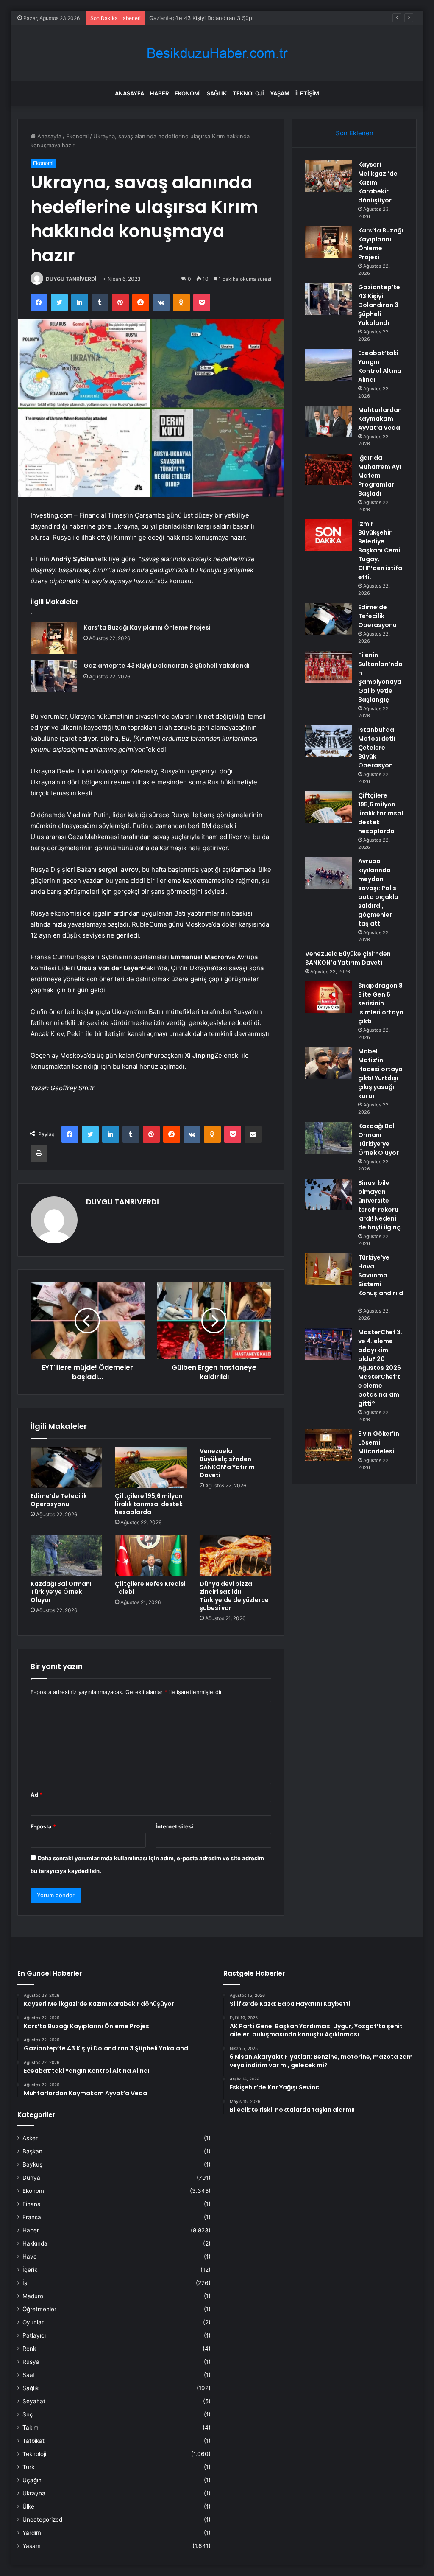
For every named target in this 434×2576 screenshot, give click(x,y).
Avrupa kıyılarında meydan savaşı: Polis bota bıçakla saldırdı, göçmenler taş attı (378, 892)
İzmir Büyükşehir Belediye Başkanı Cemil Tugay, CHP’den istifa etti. (380, 550)
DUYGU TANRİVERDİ (71, 279)
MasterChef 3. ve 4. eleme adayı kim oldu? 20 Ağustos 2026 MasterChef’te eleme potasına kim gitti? (380, 1368)
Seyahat (34, 2401)
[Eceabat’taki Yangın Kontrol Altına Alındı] (328, 365)
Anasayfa (129, 93)
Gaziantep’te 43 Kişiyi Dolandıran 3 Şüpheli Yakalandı (218, 18)
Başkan (32, 2151)
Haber (159, 93)
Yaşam (280, 93)
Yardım (32, 2533)
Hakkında (35, 2243)
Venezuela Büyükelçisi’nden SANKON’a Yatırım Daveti (227, 1463)
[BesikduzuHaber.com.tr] (217, 53)
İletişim (307, 93)
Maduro (33, 2296)
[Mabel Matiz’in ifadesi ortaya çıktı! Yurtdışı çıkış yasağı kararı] (328, 1063)
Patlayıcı (34, 2335)
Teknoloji (248, 93)
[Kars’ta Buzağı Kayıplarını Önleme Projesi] (54, 638)
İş (25, 2283)
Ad (36, 1795)
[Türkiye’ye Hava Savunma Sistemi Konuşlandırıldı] (328, 1269)
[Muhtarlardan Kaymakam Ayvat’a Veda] (328, 421)
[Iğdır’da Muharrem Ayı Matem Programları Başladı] (328, 469)
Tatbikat (33, 2441)
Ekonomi (188, 93)
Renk (29, 2349)
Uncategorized (42, 2520)
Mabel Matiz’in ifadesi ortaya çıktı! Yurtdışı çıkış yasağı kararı (380, 1074)
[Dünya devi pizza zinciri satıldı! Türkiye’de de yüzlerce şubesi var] (236, 1556)
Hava (30, 2257)
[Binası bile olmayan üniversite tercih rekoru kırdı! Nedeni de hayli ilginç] (328, 1194)
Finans (31, 2204)
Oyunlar (33, 2322)
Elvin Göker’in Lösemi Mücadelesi (379, 1442)
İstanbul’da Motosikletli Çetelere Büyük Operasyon (377, 748)
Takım (31, 2428)
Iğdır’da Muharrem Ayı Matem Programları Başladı (380, 476)
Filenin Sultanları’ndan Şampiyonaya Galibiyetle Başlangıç (380, 677)
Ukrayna (34, 2493)
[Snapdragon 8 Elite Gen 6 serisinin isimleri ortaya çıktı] (328, 997)
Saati (29, 2375)
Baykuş (32, 2164)
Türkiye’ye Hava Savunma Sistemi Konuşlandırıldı (381, 1280)
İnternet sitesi (174, 1826)
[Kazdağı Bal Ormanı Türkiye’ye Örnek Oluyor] (67, 1556)
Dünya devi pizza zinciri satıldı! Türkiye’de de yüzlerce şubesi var (234, 1596)
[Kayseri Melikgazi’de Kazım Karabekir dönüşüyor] (328, 176)
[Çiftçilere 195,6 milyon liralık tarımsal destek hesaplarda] (151, 1467)
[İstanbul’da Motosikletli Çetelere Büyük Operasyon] (328, 741)
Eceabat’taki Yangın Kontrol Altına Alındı (380, 366)
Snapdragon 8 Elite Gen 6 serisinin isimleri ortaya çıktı (381, 1003)
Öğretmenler (39, 2309)
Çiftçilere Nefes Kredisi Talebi (150, 1588)
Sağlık (217, 93)
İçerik (30, 2270)
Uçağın (32, 2480)
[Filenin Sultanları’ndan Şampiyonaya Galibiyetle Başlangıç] (328, 667)
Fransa (32, 2217)
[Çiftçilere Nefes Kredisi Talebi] (151, 1556)
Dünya (31, 2178)
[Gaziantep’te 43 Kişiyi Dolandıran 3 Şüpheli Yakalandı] (54, 676)
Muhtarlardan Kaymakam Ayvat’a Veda (380, 419)
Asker (30, 2138)
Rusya (31, 2362)
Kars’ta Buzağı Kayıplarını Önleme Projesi (147, 627)
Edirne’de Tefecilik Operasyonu (59, 1500)
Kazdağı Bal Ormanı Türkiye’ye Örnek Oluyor (61, 1592)
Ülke (28, 2506)
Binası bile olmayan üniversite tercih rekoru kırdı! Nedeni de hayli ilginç (379, 1205)
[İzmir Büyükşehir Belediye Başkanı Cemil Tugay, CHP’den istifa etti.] (328, 535)
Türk (28, 2467)
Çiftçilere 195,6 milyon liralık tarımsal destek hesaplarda (149, 1504)
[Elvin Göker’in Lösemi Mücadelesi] (328, 1445)
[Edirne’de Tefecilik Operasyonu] (67, 1467)
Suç (28, 2414)
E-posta (43, 1826)
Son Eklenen (355, 133)
